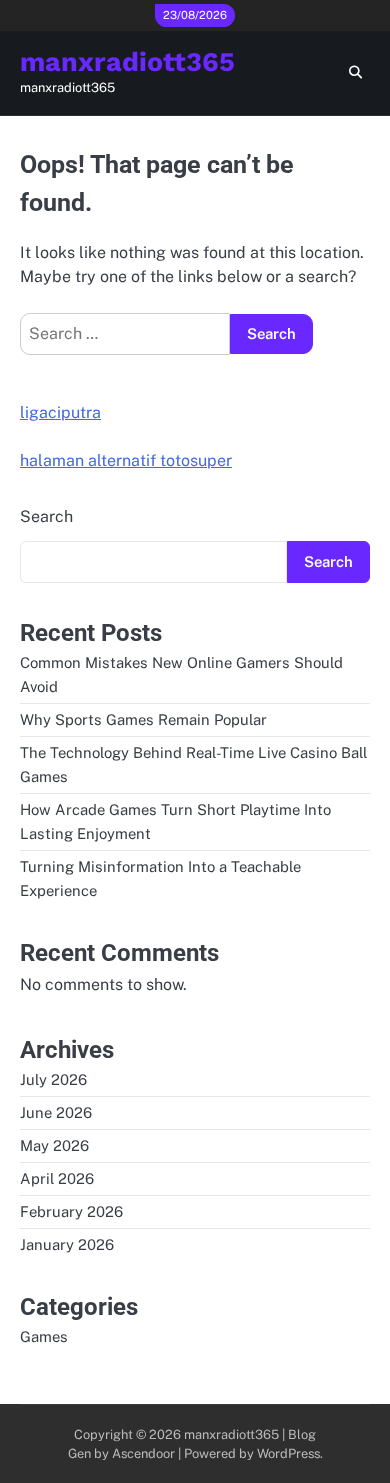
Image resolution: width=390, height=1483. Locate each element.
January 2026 (67, 1244)
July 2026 (53, 1079)
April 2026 (57, 1178)
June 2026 (56, 1112)
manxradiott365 (127, 62)
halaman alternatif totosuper (126, 460)
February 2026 (71, 1211)
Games (44, 1336)
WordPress (288, 1453)
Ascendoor (143, 1453)
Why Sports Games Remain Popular (143, 719)
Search (46, 516)
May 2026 (54, 1145)
